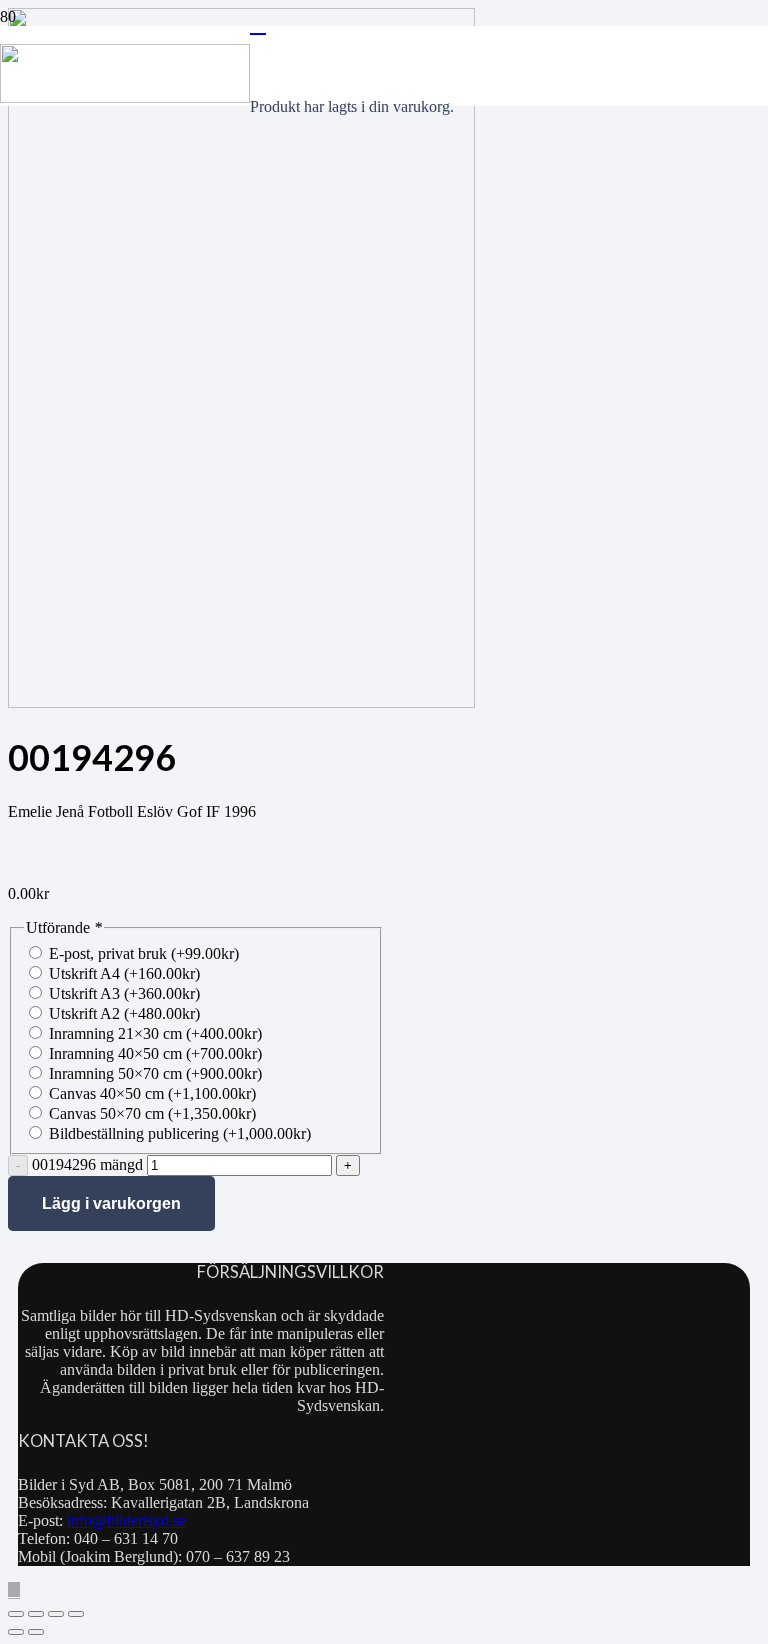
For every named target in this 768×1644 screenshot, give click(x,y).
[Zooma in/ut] (16, 1614)
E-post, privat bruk (144, 953)
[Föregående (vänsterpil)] (16, 1632)
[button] (14, 1590)
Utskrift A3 (124, 993)
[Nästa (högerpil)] (36, 1632)
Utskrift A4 (124, 973)
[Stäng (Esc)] (76, 1614)
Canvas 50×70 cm (152, 1113)
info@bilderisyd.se (126, 1520)
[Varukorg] (258, 25)
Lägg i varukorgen (111, 1203)
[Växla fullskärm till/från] (36, 1614)
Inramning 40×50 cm (155, 1053)
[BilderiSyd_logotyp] (125, 97)
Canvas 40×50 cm (152, 1093)
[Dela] (56, 1614)
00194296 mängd (87, 1164)
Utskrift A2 (124, 1013)
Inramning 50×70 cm (155, 1073)
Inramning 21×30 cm (155, 1033)
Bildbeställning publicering (180, 1133)
